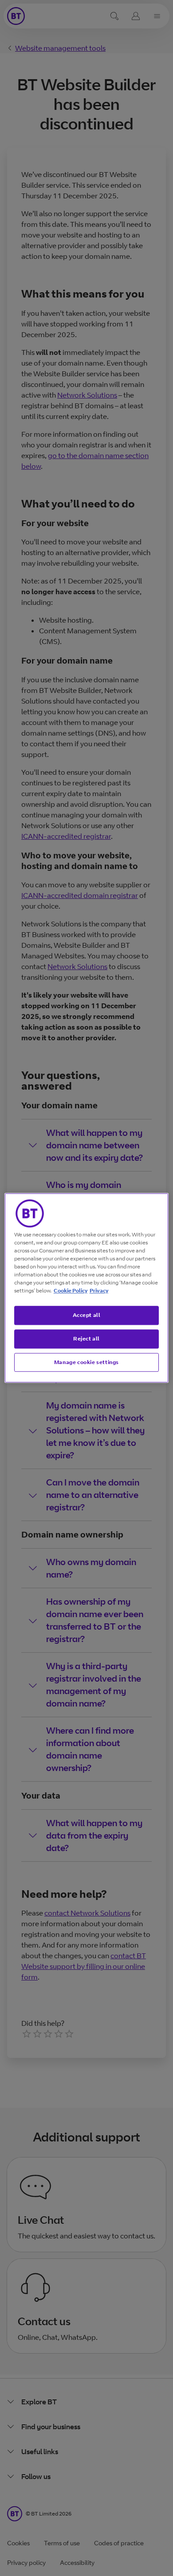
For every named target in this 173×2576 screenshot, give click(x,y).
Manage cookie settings (86, 1362)
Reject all (86, 1338)
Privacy (99, 1290)
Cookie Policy (71, 1290)
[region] (87, 1288)
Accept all (87, 1315)
